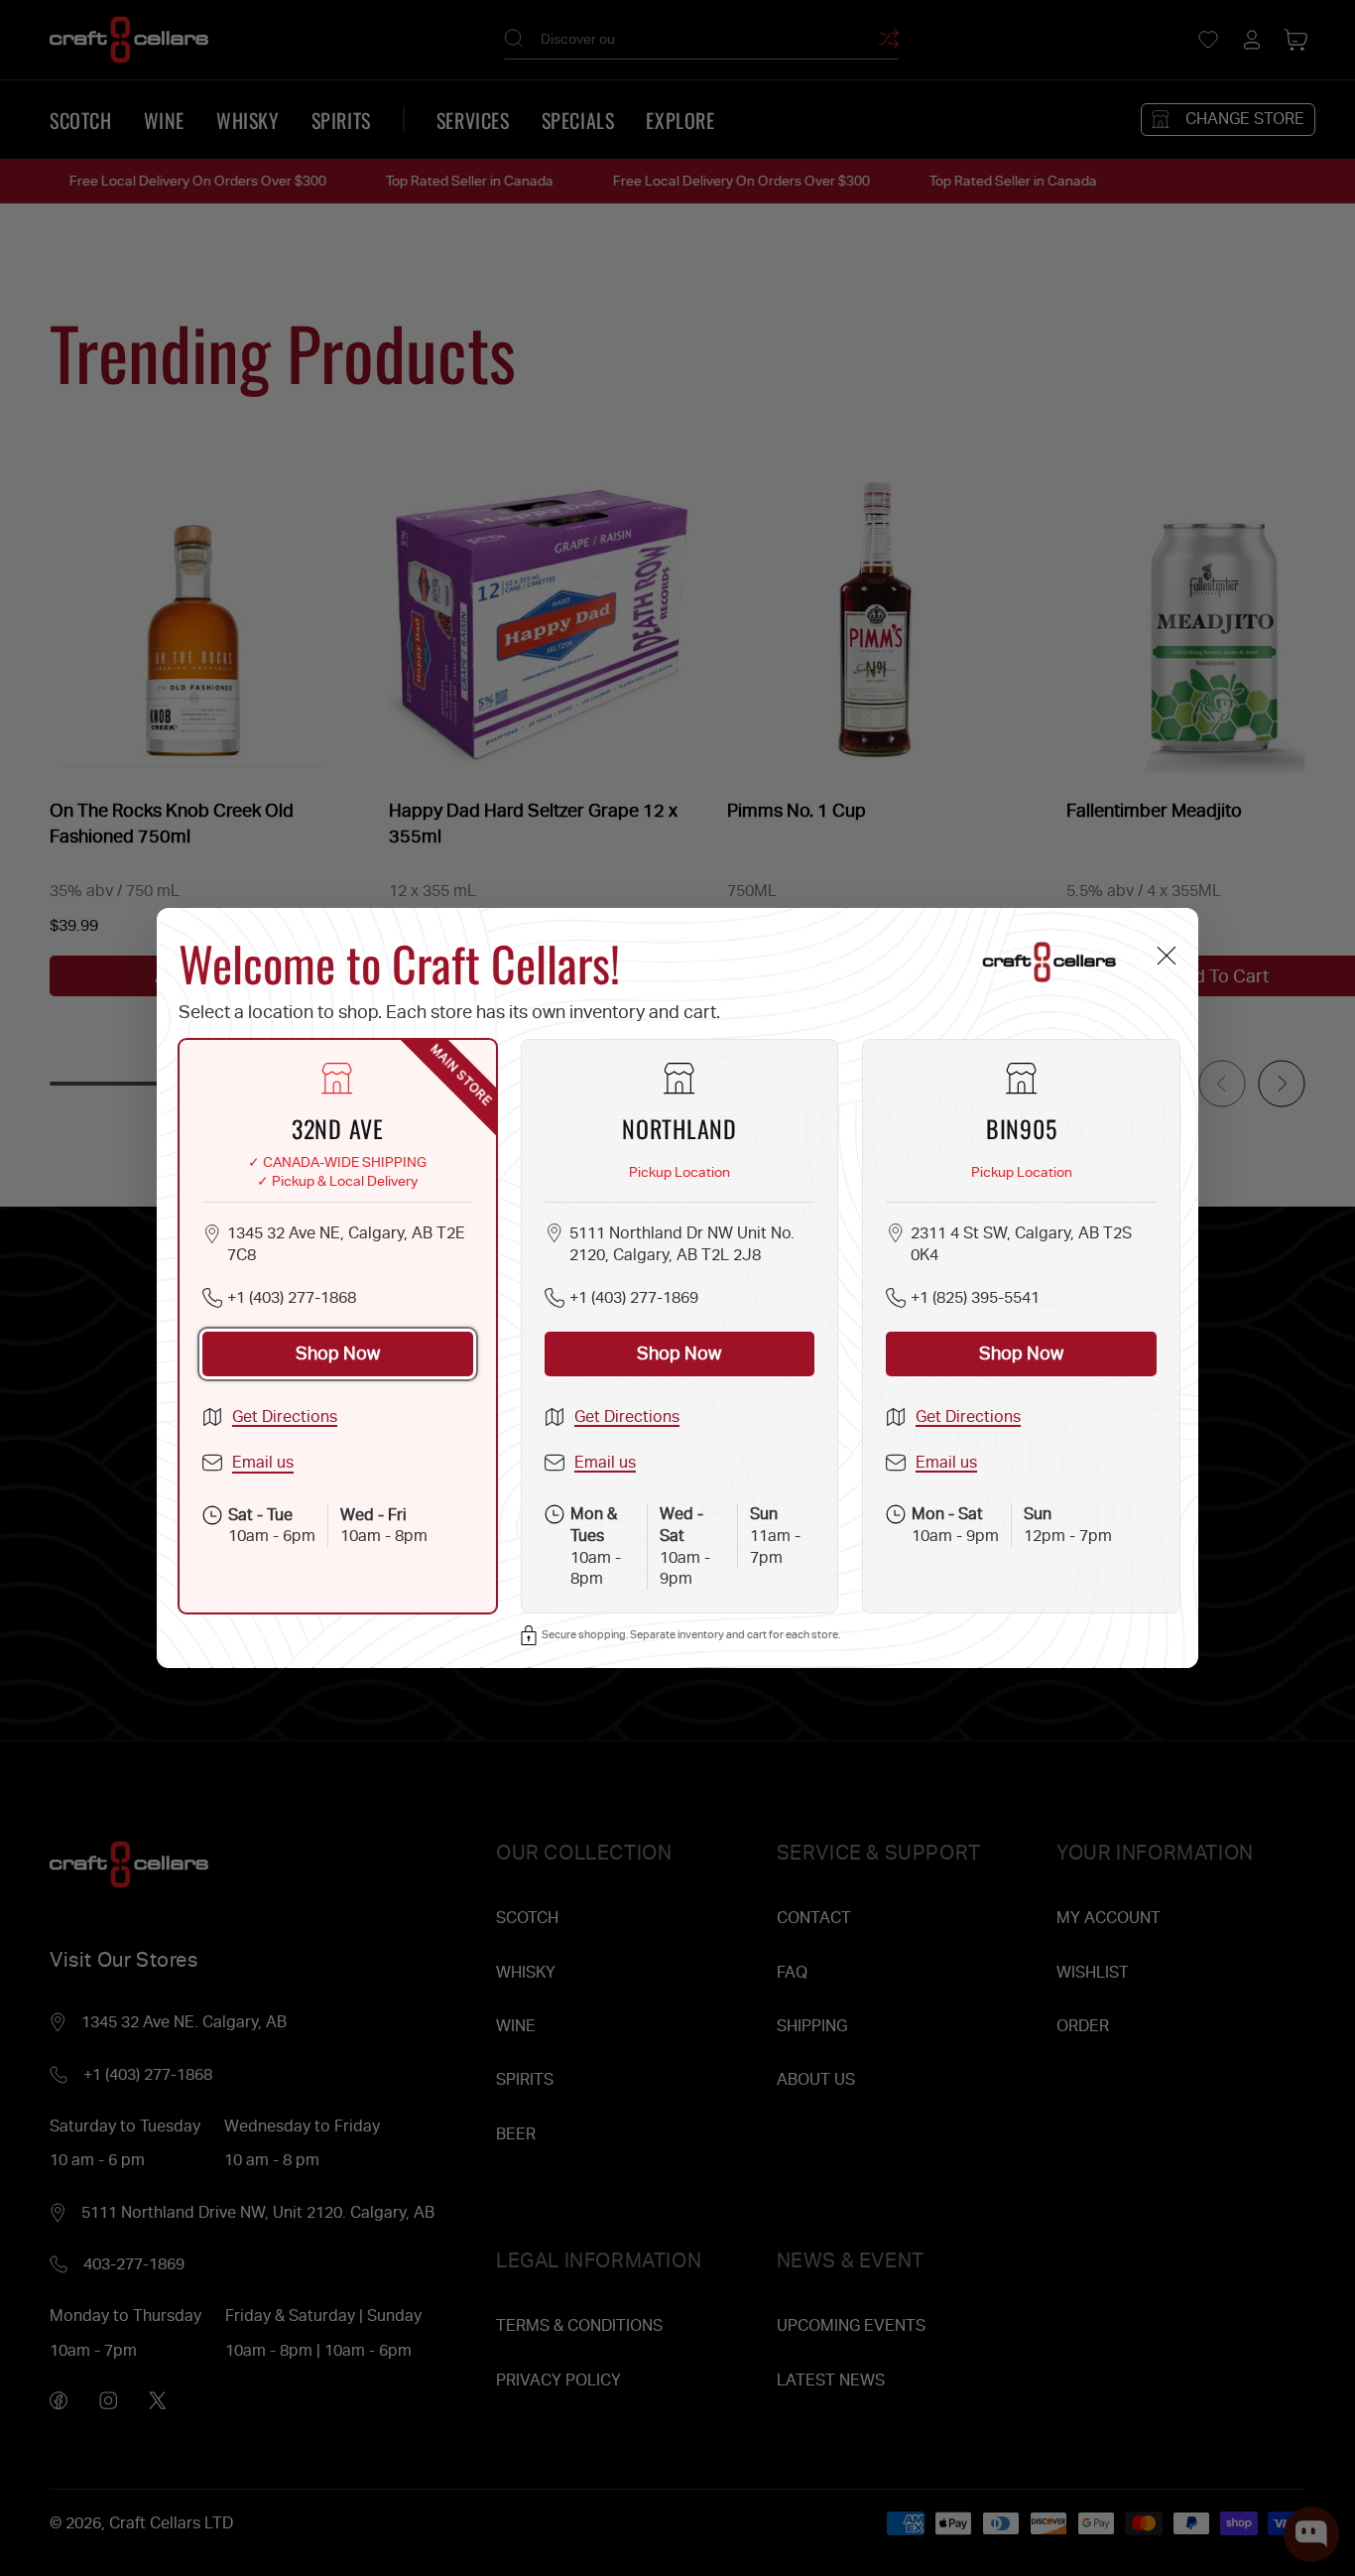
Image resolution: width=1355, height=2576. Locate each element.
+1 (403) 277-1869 (634, 1297)
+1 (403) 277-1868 (292, 1297)
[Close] (1166, 955)
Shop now (338, 1353)
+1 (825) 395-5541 (975, 1297)
